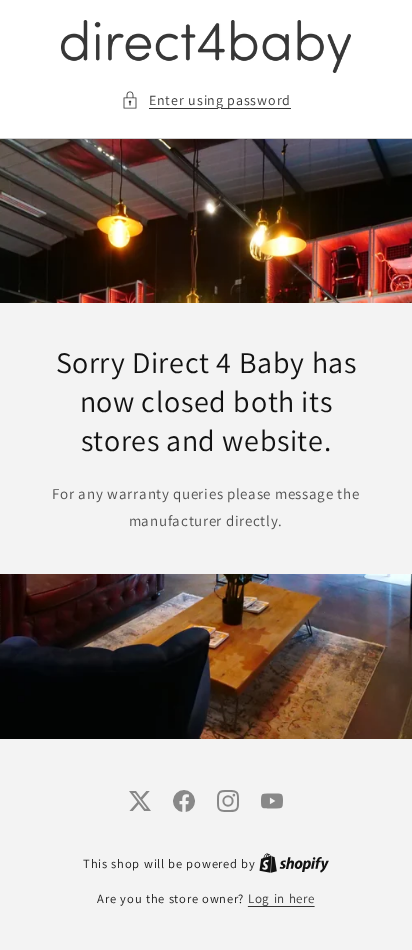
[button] (206, 100)
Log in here (281, 898)
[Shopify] (294, 863)
